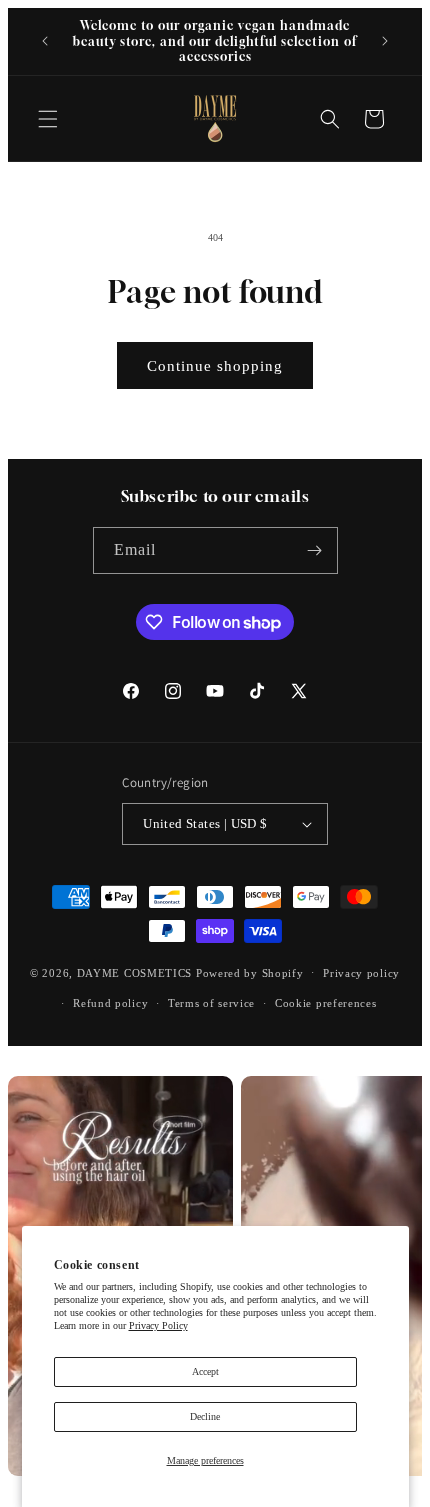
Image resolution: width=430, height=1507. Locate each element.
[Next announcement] (385, 41)
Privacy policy (361, 973)
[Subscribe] (315, 550)
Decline (205, 1416)
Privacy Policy (158, 1325)
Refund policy (110, 1003)
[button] (48, 119)
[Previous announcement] (45, 41)
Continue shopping (215, 366)
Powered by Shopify (250, 972)
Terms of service (211, 1003)
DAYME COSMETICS (136, 972)
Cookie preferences (326, 1003)
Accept (205, 1371)
